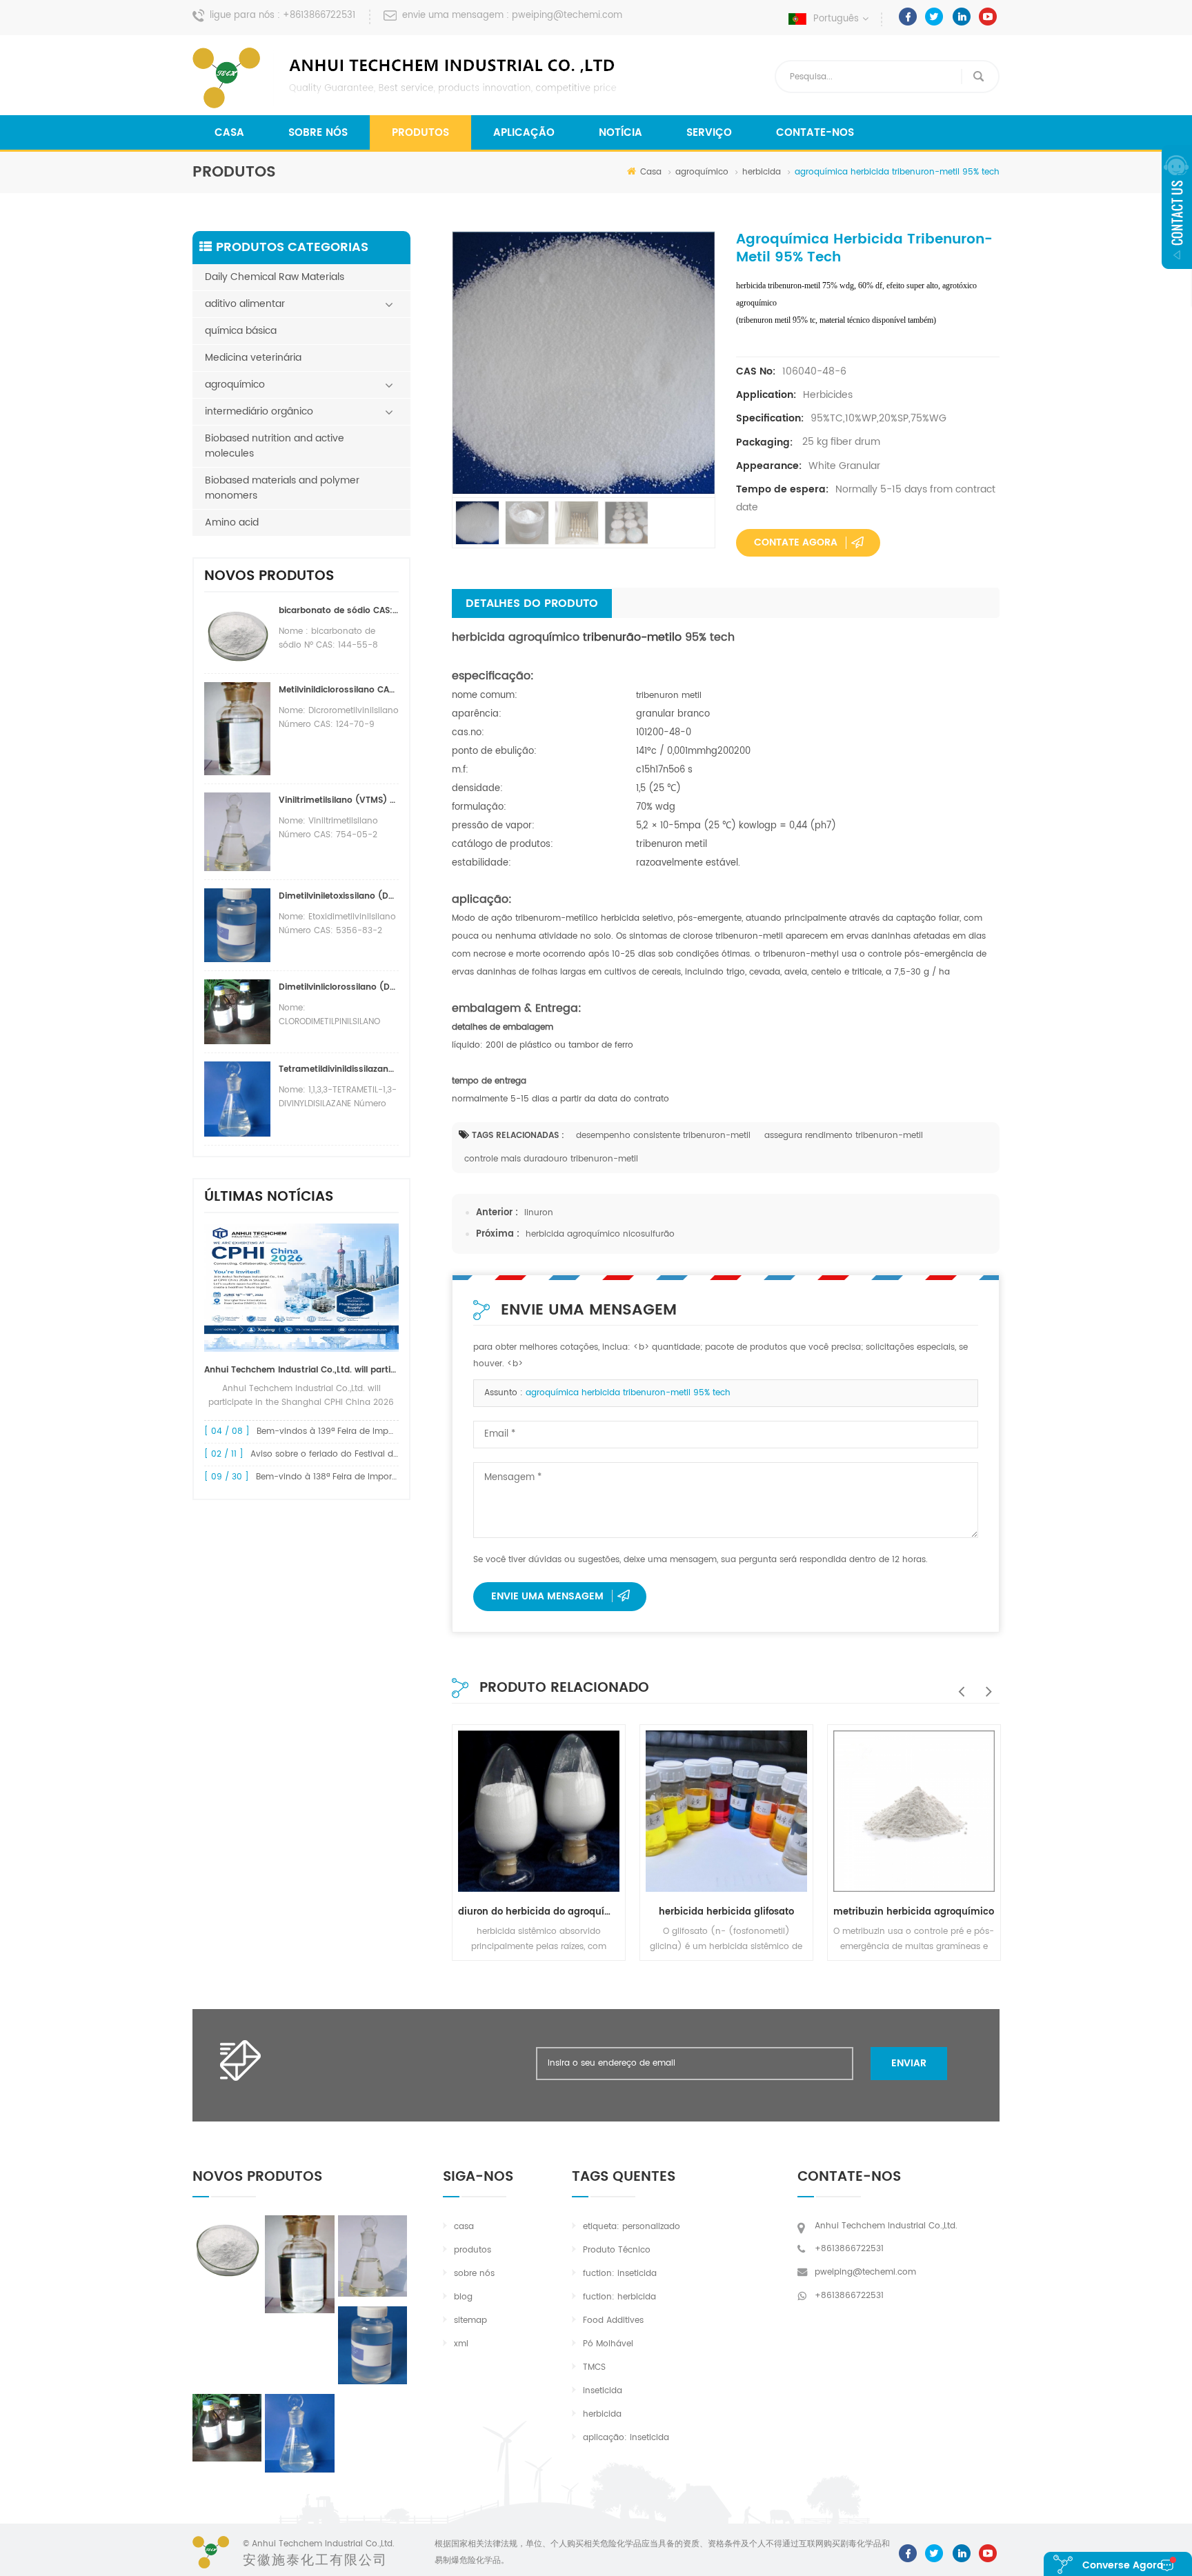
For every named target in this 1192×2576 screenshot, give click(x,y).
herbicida (762, 172)
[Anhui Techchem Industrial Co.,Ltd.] (406, 78)
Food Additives (613, 2320)
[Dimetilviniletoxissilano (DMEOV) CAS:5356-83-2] (372, 2345)
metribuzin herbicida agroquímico (914, 1912)
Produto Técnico (617, 2250)
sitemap (470, 2320)
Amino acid (232, 522)
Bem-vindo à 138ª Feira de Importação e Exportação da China (385, 1477)
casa (464, 2227)
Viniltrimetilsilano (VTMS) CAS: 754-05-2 (339, 800)
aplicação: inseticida (626, 2438)
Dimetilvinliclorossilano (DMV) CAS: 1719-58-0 (339, 987)
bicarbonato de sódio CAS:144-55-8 (339, 611)
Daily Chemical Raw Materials (275, 277)
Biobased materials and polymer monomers (282, 488)
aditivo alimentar (245, 304)
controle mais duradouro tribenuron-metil (551, 1159)
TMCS (594, 2367)
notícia (620, 133)
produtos (473, 2250)
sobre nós (318, 133)
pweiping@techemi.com (567, 16)
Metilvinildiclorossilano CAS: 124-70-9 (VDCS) (339, 690)
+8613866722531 (319, 16)
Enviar (909, 2063)
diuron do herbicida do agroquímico (539, 1912)
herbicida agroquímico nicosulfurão (600, 1234)
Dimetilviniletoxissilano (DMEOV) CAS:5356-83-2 (339, 896)
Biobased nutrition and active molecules (275, 446)
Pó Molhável (608, 2344)
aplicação (524, 133)
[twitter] (934, 17)
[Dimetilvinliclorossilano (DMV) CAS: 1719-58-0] (227, 2428)
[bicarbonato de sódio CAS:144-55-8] (227, 2248)
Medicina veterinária (253, 358)
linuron (539, 1213)
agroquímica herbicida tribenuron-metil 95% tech (628, 1393)
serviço (709, 133)
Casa (229, 133)
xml (461, 2344)
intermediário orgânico (259, 411)
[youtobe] (988, 17)
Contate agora (796, 542)
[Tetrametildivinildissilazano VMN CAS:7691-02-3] (299, 2433)
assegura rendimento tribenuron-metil (844, 1136)
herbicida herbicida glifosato (726, 1912)
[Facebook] (908, 17)
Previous (958, 1684)
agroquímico (702, 172)
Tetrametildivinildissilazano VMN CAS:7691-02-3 (339, 1069)
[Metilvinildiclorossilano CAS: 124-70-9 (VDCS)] (299, 2264)
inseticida (603, 2391)
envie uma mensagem (547, 1596)
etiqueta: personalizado (632, 2227)
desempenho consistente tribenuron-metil (663, 1136)
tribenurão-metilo (630, 637)
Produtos (420, 133)
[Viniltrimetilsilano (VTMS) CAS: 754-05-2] (372, 2256)
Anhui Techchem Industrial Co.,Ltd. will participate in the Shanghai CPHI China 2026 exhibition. (301, 1370)
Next (986, 1684)
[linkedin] (961, 17)
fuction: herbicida (619, 2297)
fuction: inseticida (620, 2274)
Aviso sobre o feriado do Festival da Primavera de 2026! (367, 1454)
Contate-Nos (815, 133)
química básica (241, 331)
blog (463, 2297)
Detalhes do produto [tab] (532, 603)
